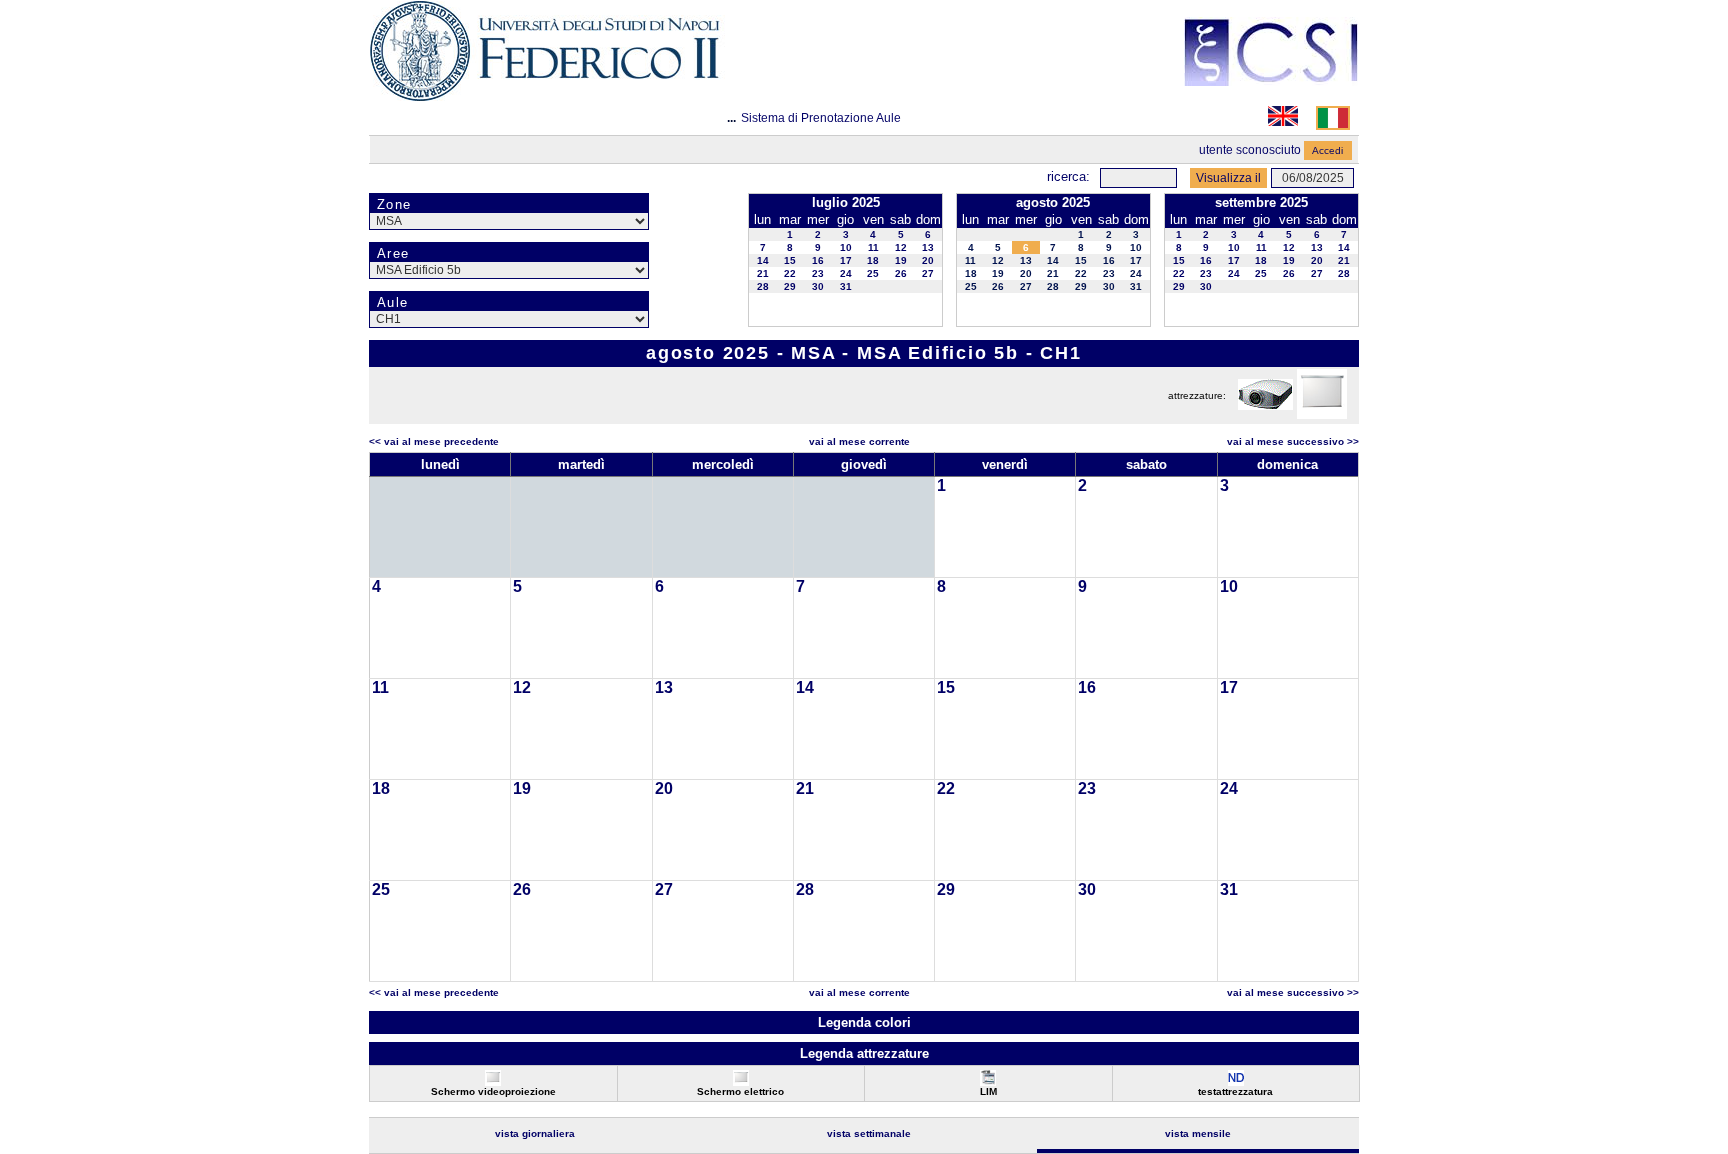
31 (846, 286)
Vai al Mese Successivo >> (1293, 441)
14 (763, 260)
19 (901, 260)
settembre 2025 (1261, 202)
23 (818, 273)
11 (873, 247)
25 (873, 273)
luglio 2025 (846, 202)
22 (790, 273)
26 (901, 273)
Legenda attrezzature (864, 1053)
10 (846, 247)
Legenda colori (864, 1022)
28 (763, 286)
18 (873, 260)
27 (928, 273)
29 (790, 286)
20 (928, 260)
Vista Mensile (1198, 1133)
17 (846, 260)
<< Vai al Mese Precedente (434, 441)
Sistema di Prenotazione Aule (821, 118)
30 (818, 286)
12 (901, 247)
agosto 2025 (1053, 202)
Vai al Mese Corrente (859, 441)
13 (928, 247)
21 (763, 273)
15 (790, 260)
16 (818, 260)
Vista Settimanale (869, 1133)
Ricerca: (1068, 176)
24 (846, 273)
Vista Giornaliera (535, 1133)
